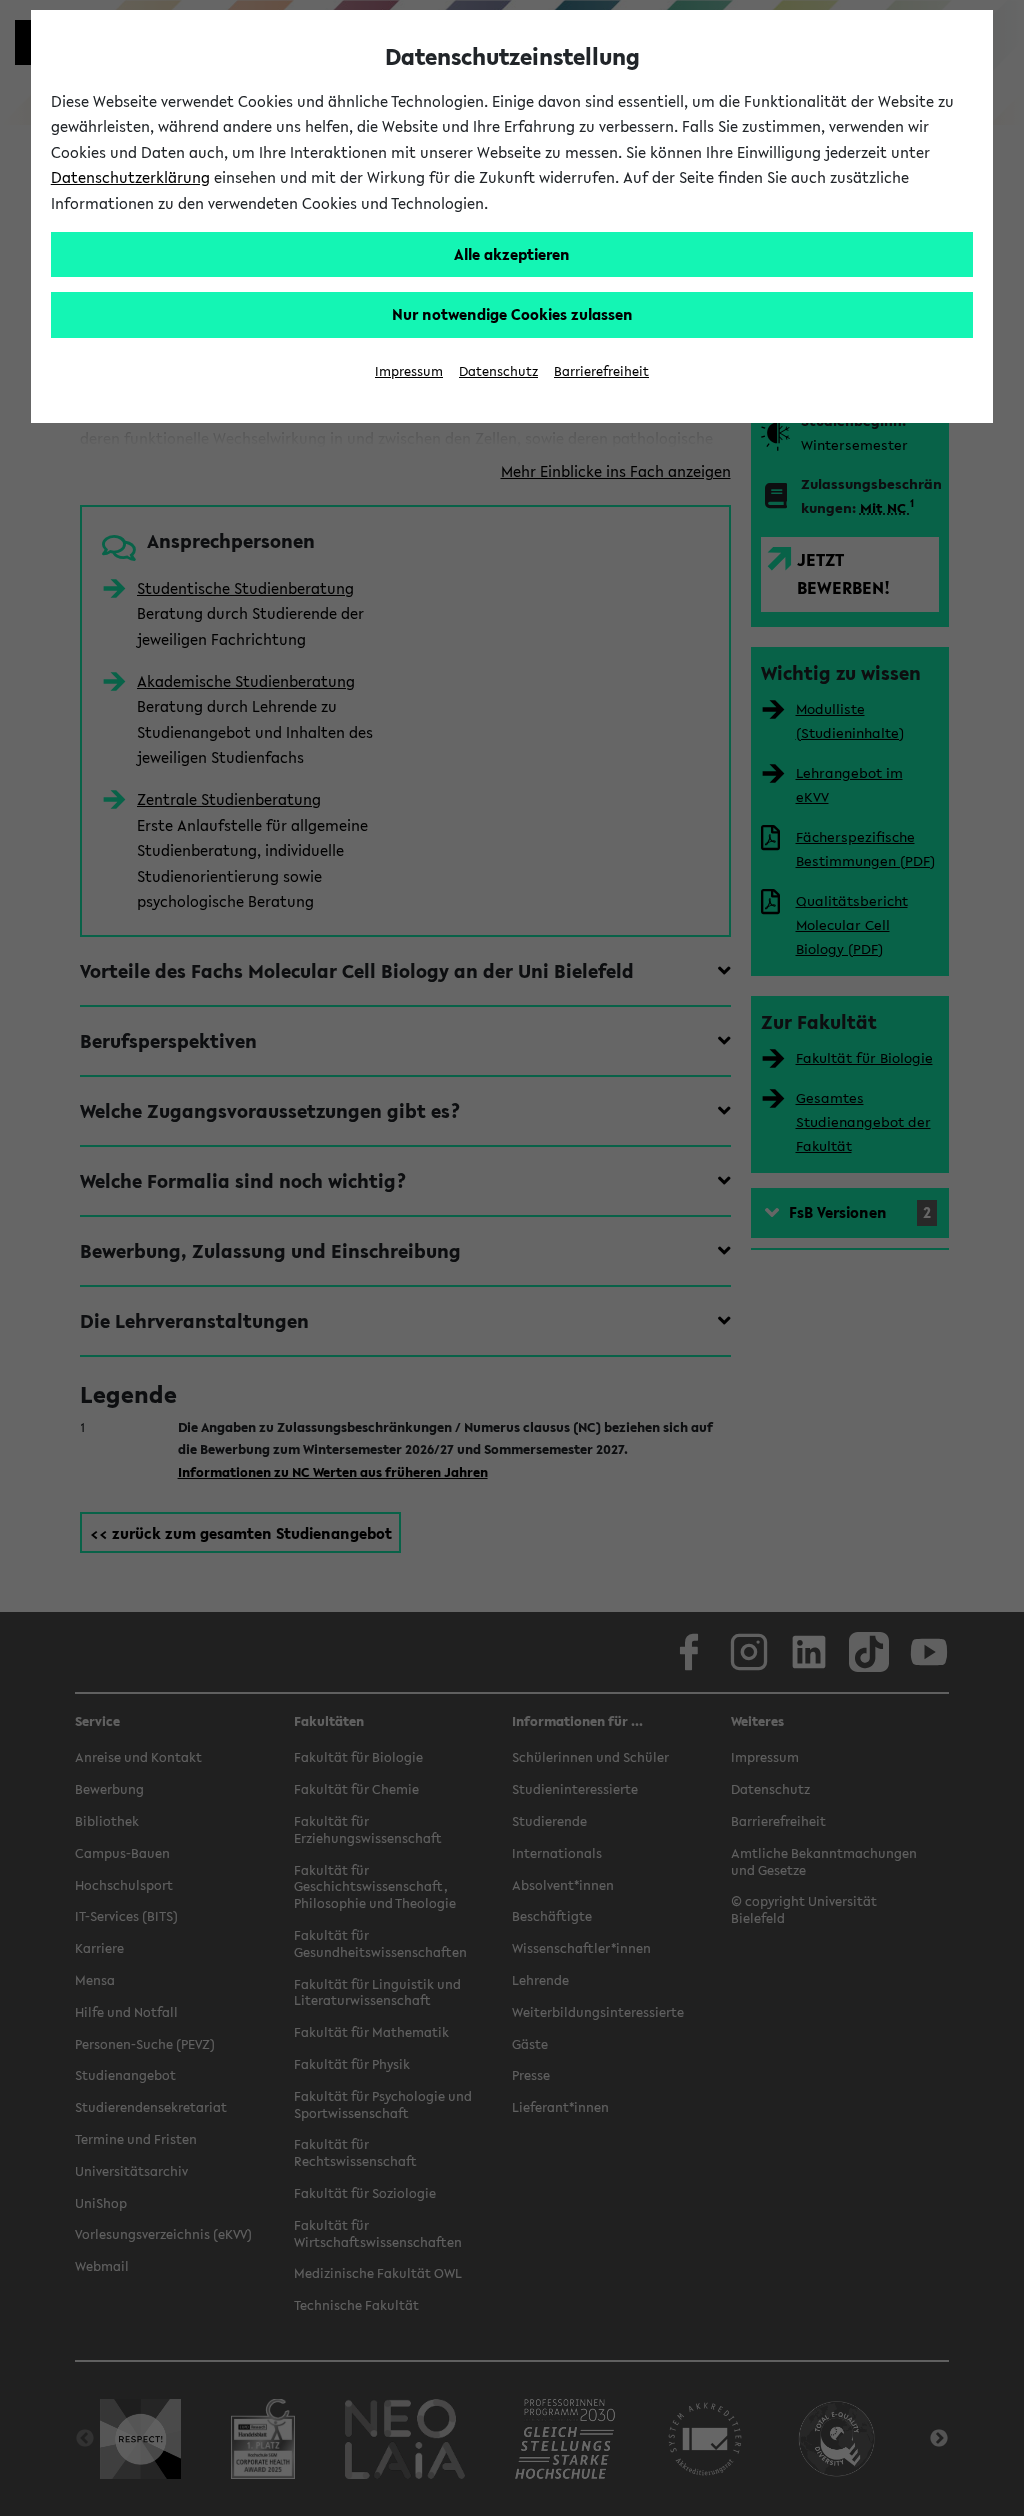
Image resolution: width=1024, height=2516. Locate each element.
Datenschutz (498, 371)
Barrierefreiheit (601, 371)
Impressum (409, 371)
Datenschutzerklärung (130, 177)
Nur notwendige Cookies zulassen (512, 314)
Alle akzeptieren (512, 254)
